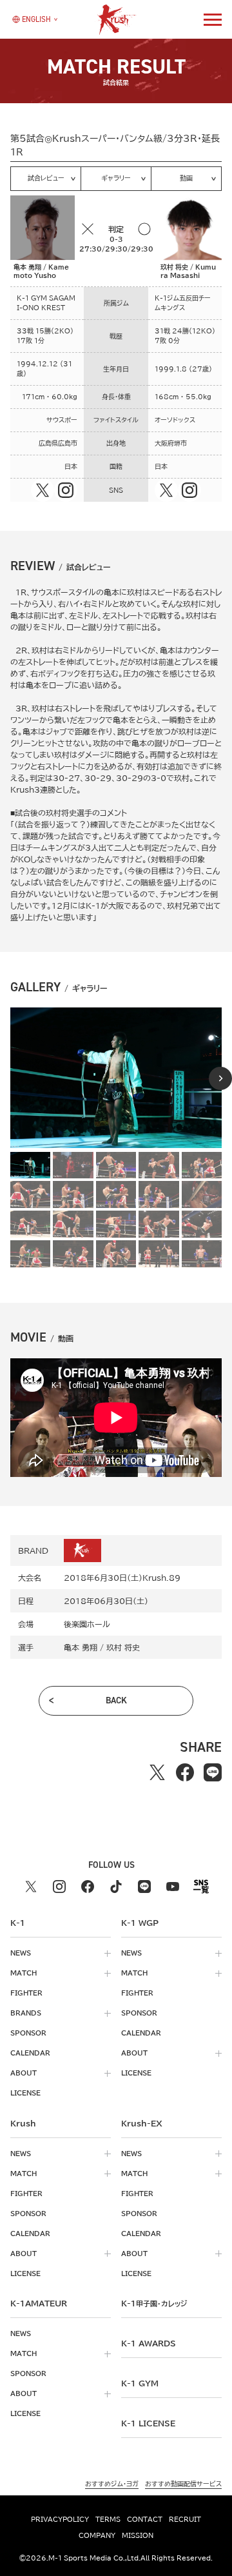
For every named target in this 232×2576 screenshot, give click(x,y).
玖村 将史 (123, 1647)
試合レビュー (46, 178)
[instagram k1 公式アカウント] (59, 1887)
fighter (26, 1993)
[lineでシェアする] (213, 1773)
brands (26, 2013)
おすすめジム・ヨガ (112, 2484)
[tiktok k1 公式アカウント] (116, 1887)
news (21, 1953)
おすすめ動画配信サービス (183, 2484)
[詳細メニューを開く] (213, 19)
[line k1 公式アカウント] (144, 1887)
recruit (185, 2519)
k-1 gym (140, 2383)
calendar (30, 2053)
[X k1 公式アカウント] (31, 1887)
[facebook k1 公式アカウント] (88, 1887)
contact (145, 2519)
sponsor (28, 2033)
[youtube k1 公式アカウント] (173, 1887)
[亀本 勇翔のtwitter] (43, 490)
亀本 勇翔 (81, 1647)
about (24, 2073)
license (25, 2093)
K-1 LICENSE (148, 2423)
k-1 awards (149, 2343)
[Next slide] (220, 1078)
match (24, 1973)
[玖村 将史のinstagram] (189, 490)
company (97, 2535)
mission (138, 2535)
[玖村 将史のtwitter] (166, 490)
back (116, 1700)
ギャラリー (116, 178)
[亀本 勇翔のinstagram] (66, 490)
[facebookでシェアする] (185, 1773)
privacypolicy (60, 2519)
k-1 (154, 2303)
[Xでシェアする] (158, 1773)
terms (108, 2519)
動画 (186, 178)
